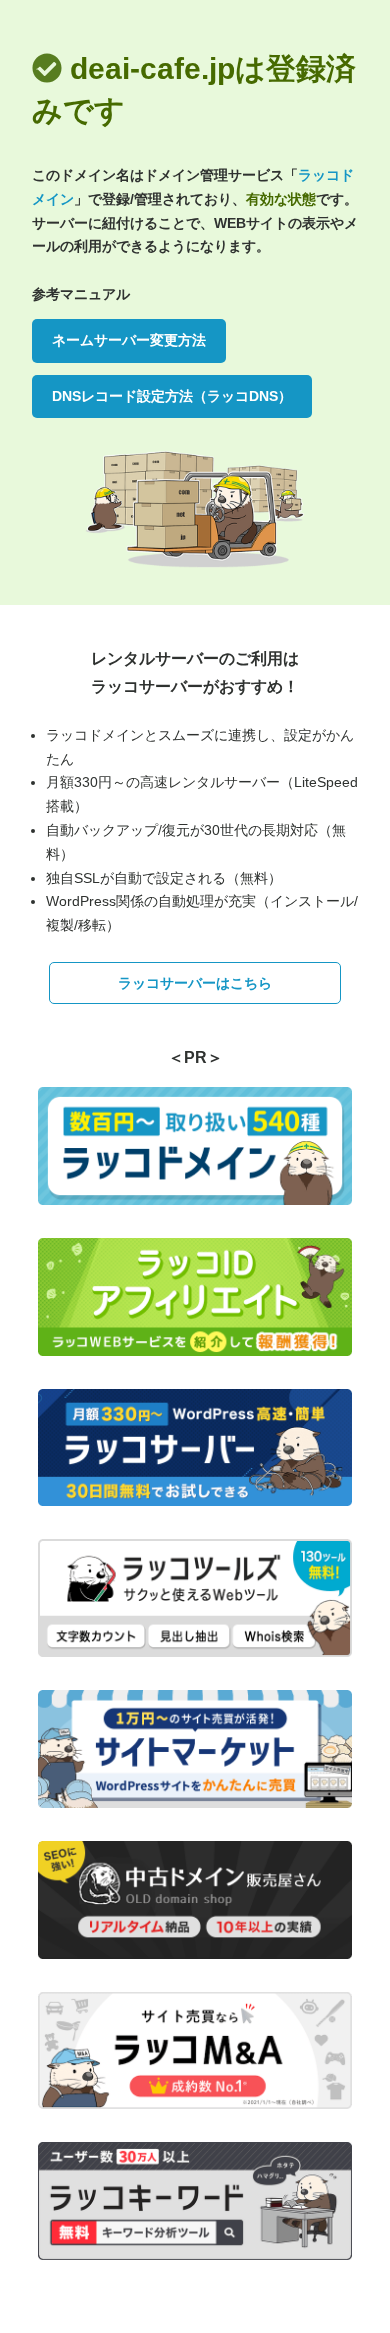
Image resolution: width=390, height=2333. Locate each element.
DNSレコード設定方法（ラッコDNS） (172, 396)
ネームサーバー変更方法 (129, 340)
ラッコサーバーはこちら (195, 983)
